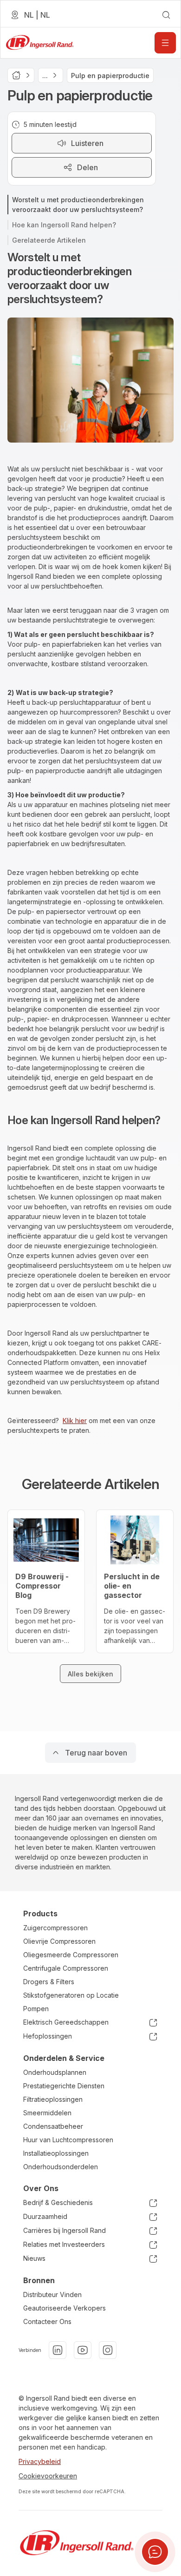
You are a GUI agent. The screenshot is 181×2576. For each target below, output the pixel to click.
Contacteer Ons (47, 2321)
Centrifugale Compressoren (66, 1968)
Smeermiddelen (47, 2113)
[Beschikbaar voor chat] (155, 2552)
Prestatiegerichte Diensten (64, 2086)
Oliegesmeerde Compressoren (71, 1955)
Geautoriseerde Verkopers (65, 2308)
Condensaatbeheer (53, 2126)
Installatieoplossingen (56, 2153)
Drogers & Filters (49, 1982)
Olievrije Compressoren (59, 1941)
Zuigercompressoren (55, 1928)
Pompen (36, 2009)
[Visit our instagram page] (108, 2350)
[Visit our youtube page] (83, 2350)
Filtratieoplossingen (53, 2099)
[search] (166, 15)
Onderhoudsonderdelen (61, 2167)
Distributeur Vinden (52, 2295)
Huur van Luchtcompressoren (68, 2140)
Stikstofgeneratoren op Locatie (71, 1995)
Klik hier (75, 1420)
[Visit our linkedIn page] (58, 2350)
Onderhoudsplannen (55, 2072)
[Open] (165, 43)
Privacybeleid (40, 2461)
